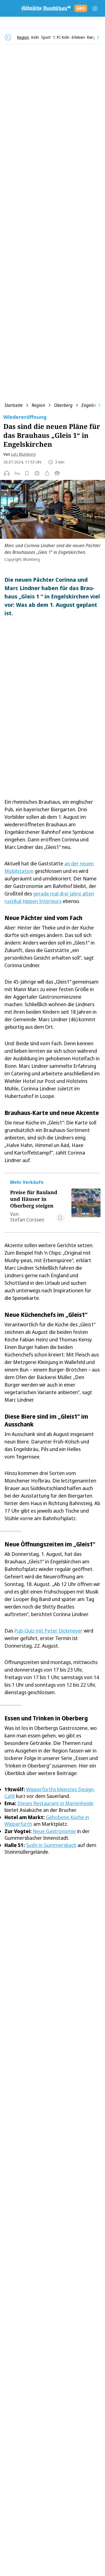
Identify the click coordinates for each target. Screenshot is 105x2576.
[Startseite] (46, 8)
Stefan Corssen (27, 1220)
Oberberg (63, 405)
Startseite (14, 405)
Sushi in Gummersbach (51, 1845)
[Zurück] (8, 37)
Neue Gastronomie (54, 1831)
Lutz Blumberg (23, 454)
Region (38, 405)
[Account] (95, 8)
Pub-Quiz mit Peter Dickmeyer (48, 1631)
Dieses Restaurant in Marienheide (55, 1803)
